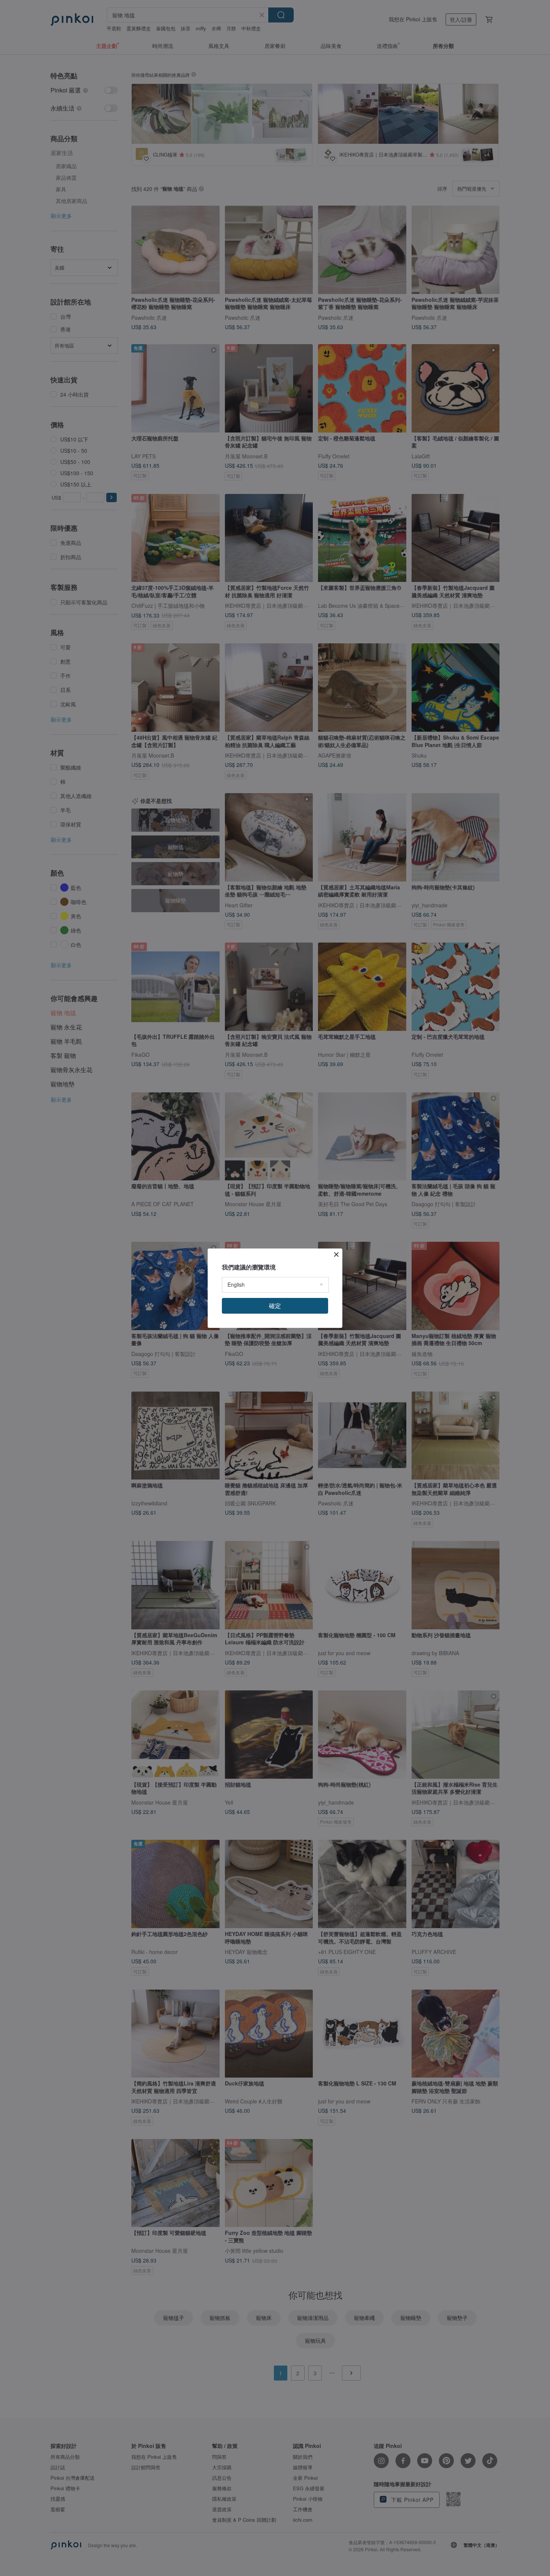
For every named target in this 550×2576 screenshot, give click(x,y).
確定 (275, 1306)
